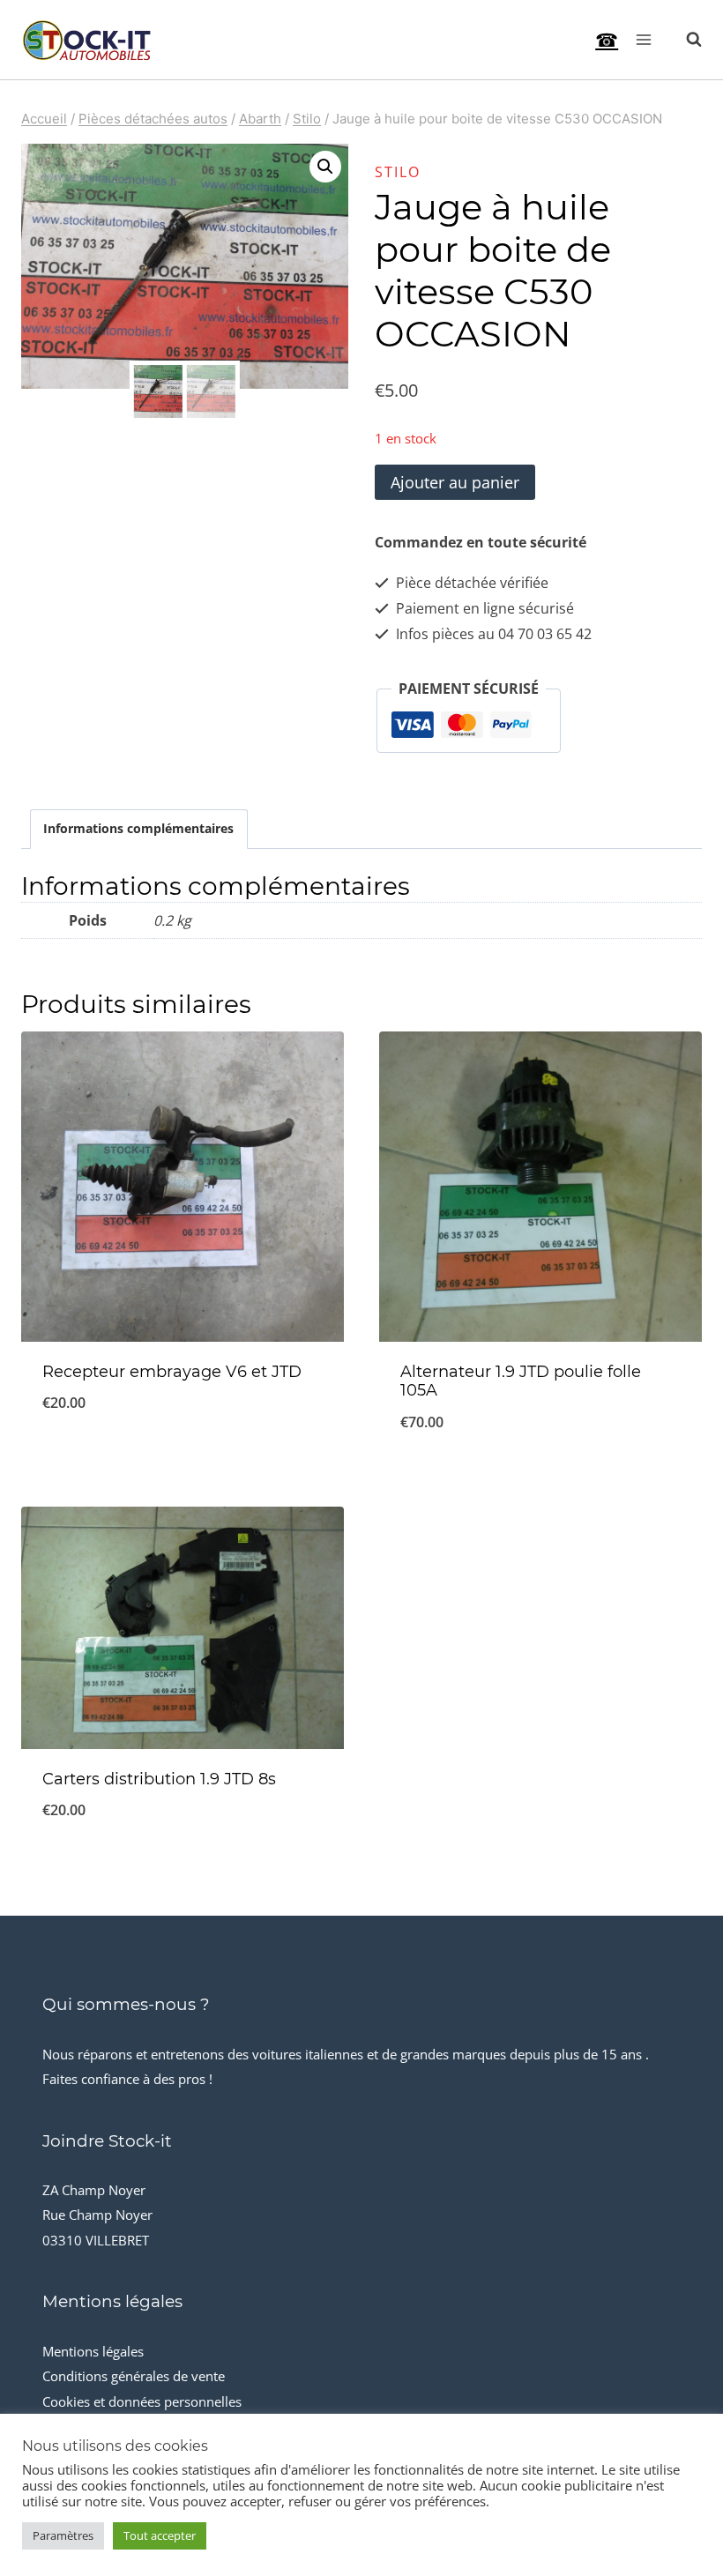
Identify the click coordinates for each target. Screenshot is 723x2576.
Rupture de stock (183, 1461)
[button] (325, 167)
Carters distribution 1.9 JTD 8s (159, 1779)
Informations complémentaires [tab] (138, 828)
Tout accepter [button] (160, 2535)
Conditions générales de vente (134, 2376)
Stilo (398, 172)
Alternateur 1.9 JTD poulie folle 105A (521, 1381)
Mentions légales (93, 2351)
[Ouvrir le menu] (643, 39)
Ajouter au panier (455, 482)
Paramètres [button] (63, 2535)
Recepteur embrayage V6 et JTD (172, 1372)
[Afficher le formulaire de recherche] (685, 40)
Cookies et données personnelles (142, 2401)
